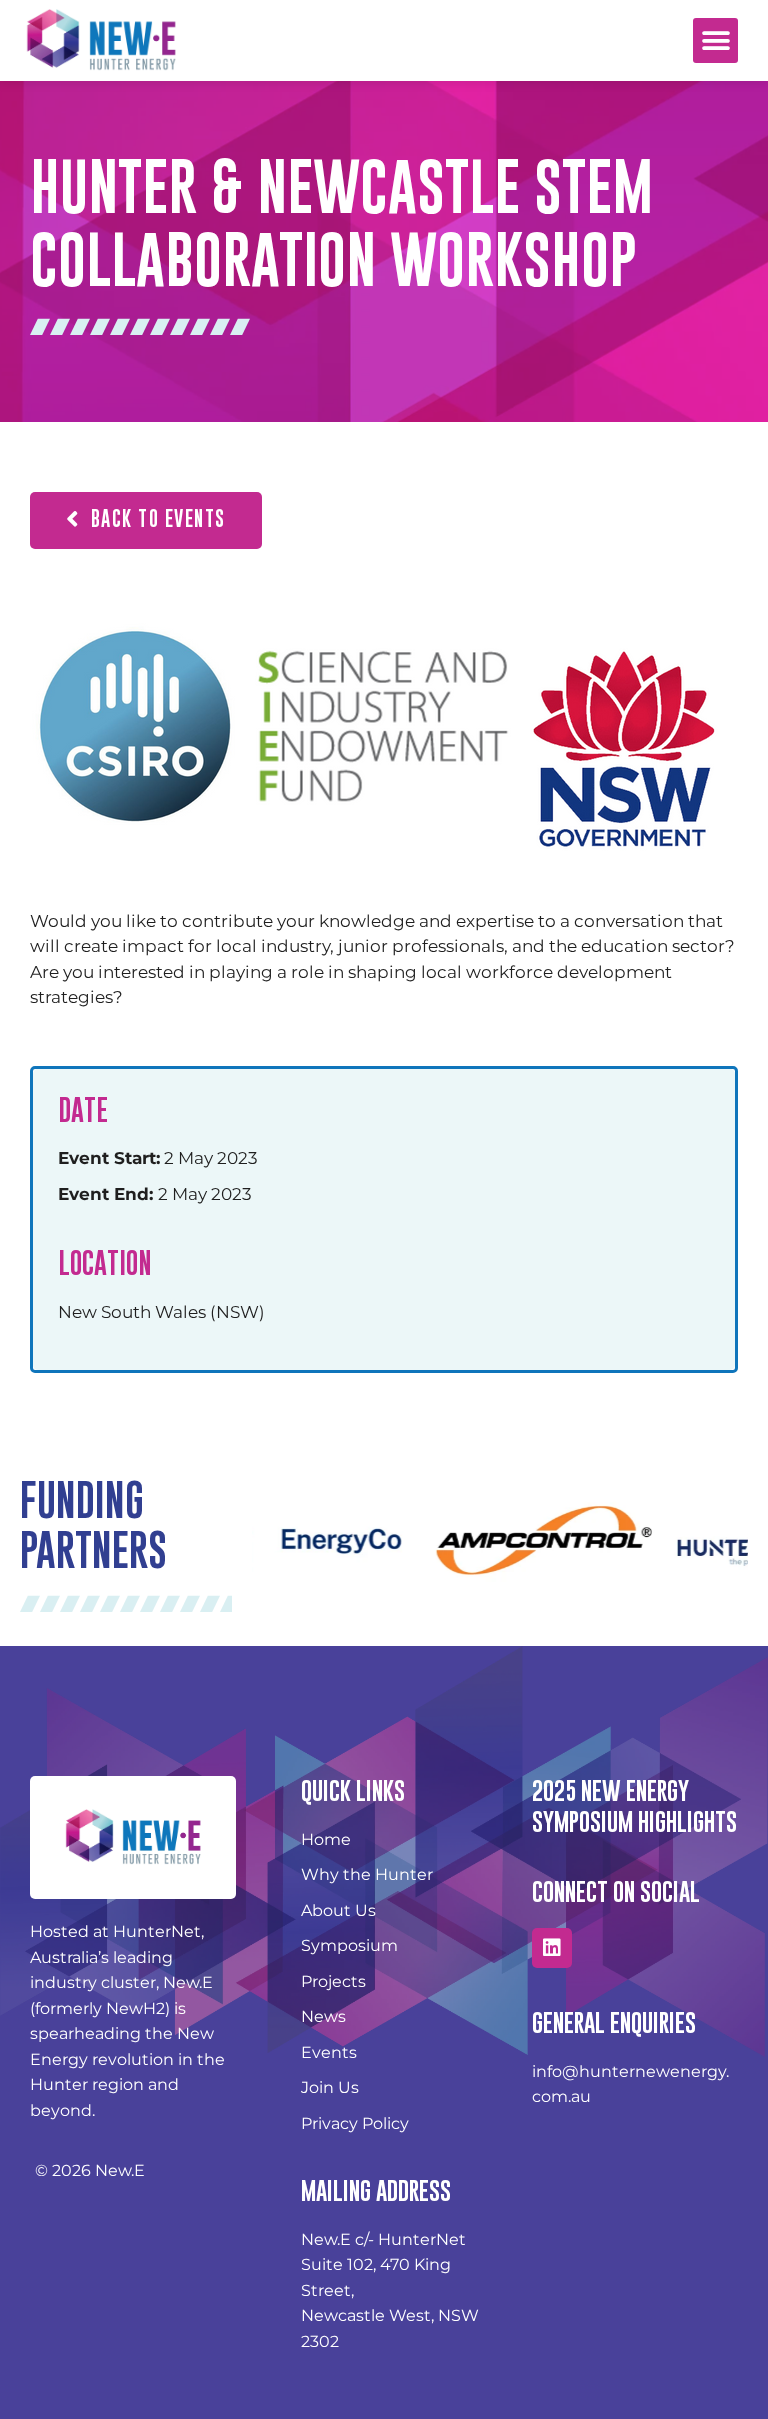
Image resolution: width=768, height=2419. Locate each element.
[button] (715, 40)
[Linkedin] (552, 1948)
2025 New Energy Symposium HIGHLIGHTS (634, 1806)
